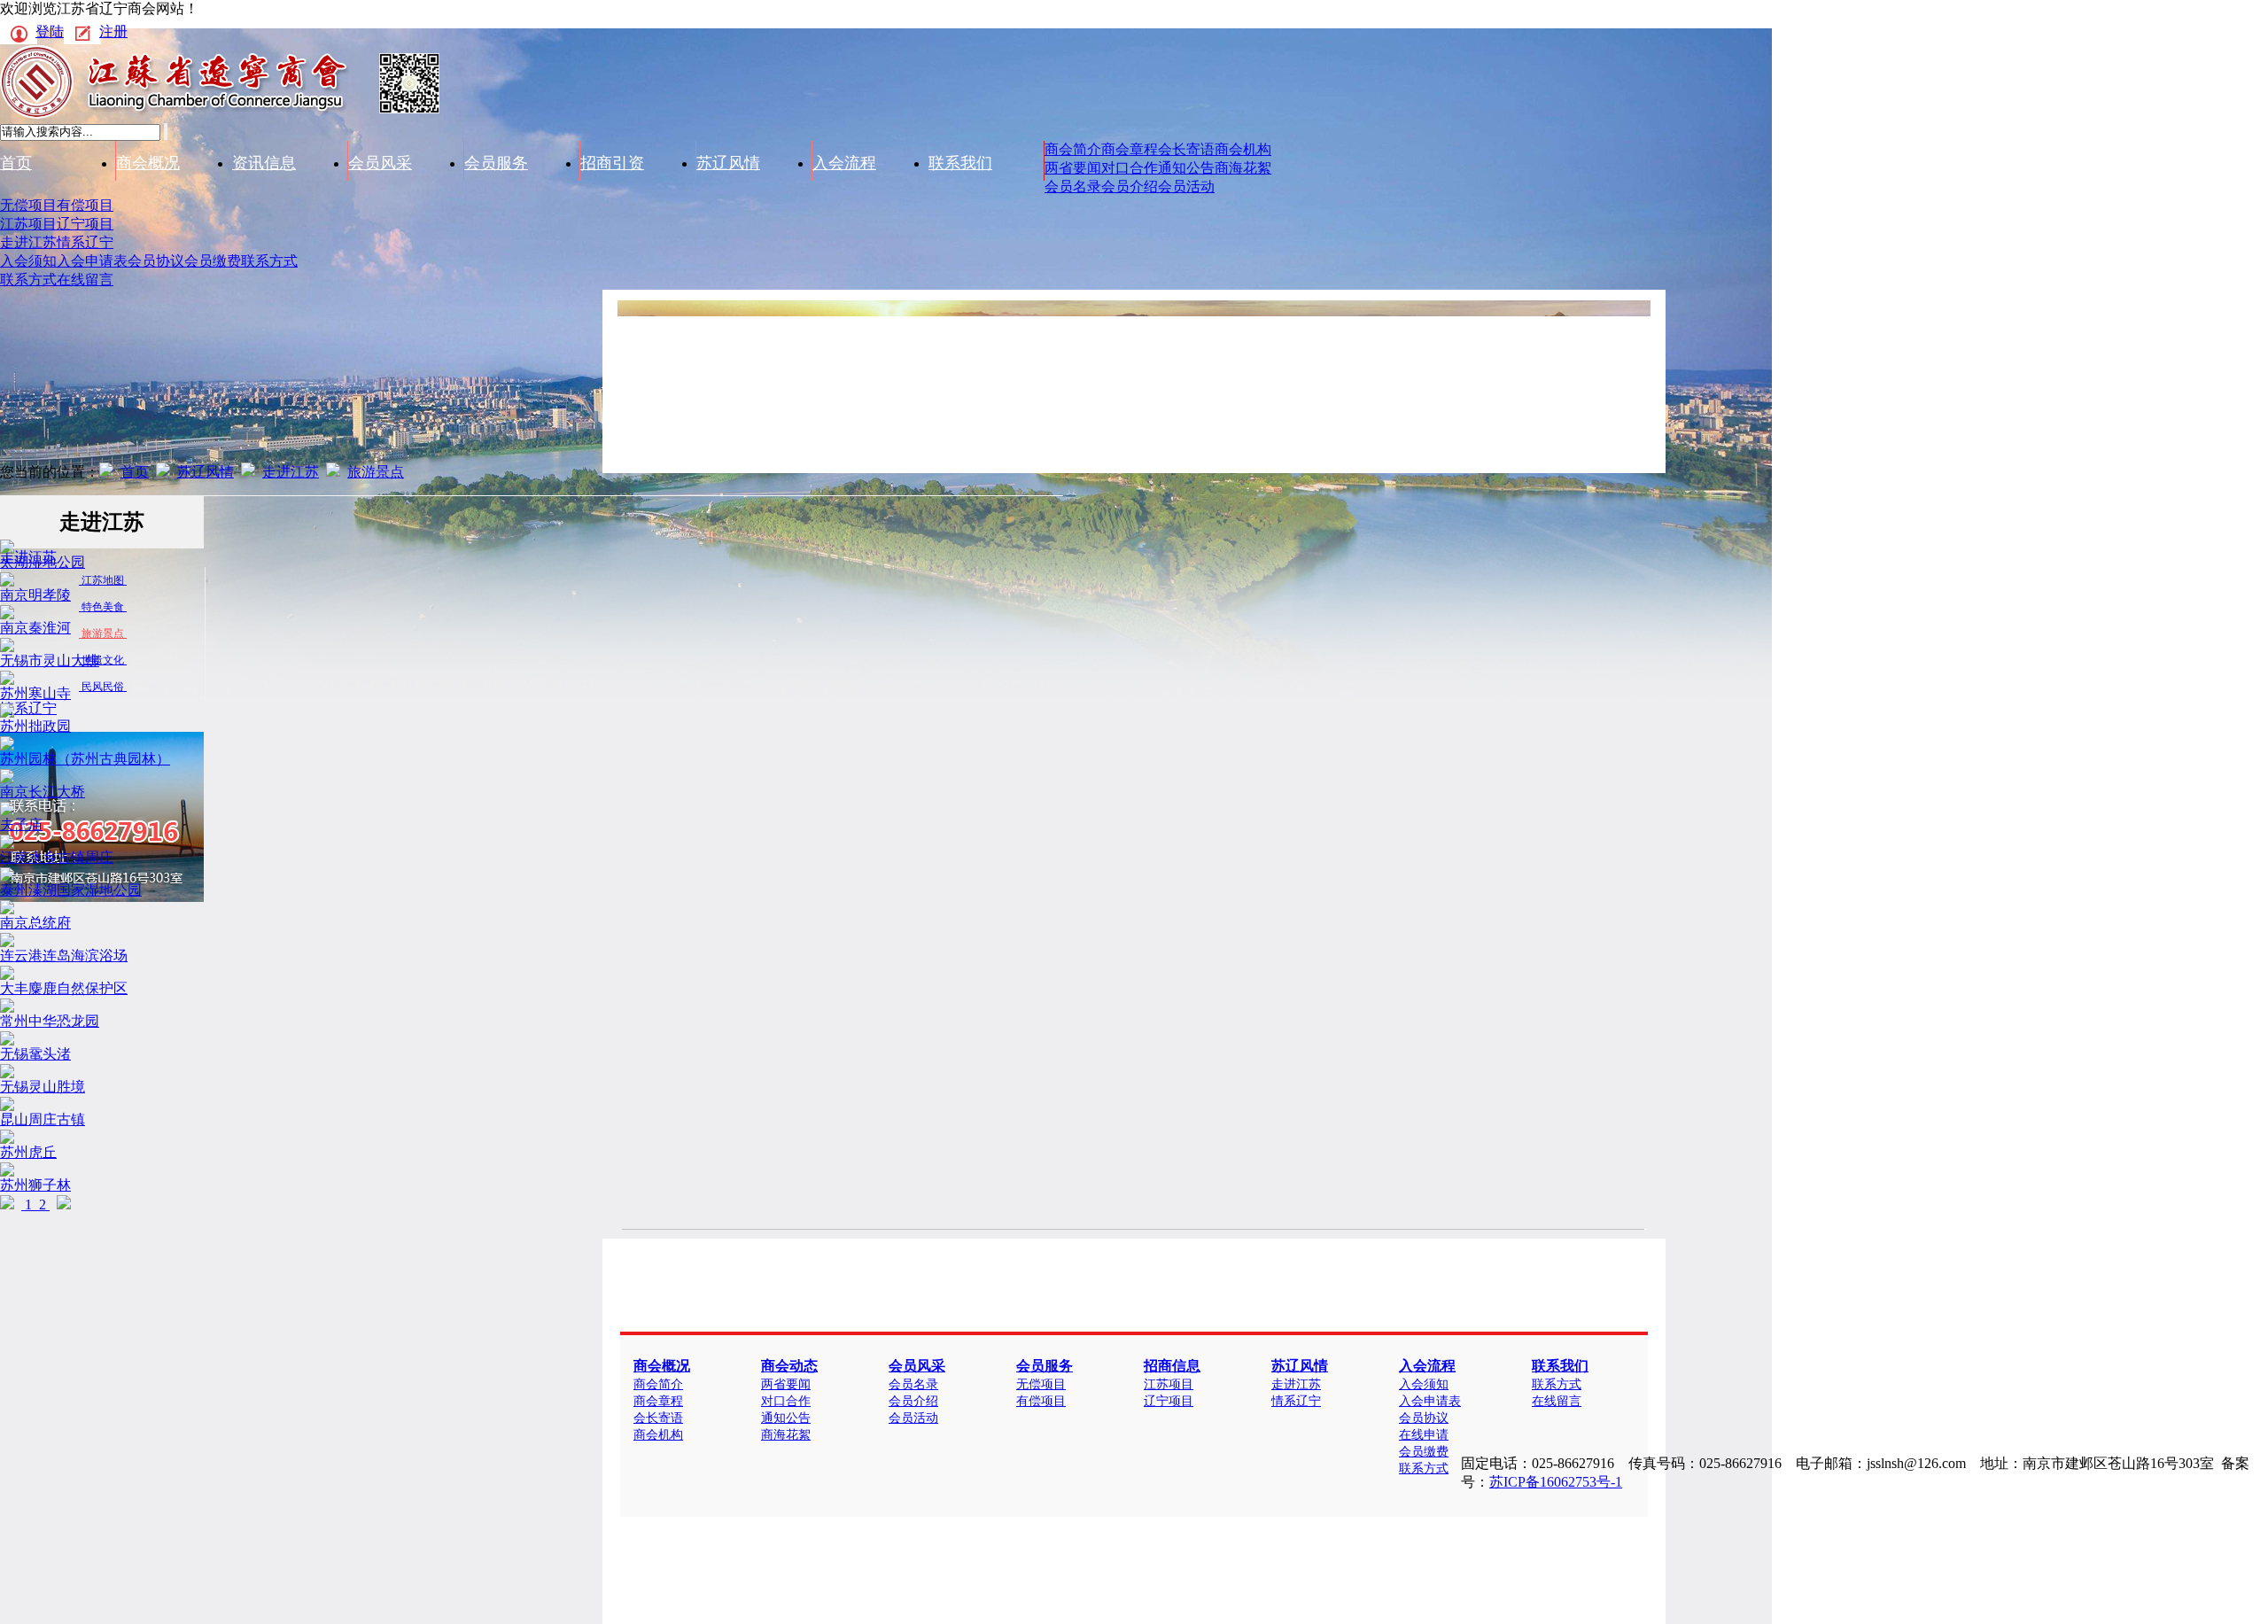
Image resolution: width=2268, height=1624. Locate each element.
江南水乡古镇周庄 (57, 857)
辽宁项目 (85, 224)
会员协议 (156, 261)
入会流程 (844, 163)
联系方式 (269, 261)
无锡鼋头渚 (35, 1054)
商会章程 (1130, 149)
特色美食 (103, 607)
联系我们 (960, 163)
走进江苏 (28, 242)
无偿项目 (28, 205)
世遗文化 (103, 660)
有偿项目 (85, 205)
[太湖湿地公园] (7, 549)
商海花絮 (1243, 168)
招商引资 (612, 163)
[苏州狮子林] (7, 1172)
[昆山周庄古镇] (7, 1106)
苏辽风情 (728, 163)
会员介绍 (1130, 186)
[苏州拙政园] (7, 713)
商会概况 (148, 163)
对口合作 (1130, 168)
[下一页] (64, 1204)
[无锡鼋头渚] (7, 1041)
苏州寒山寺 (35, 693)
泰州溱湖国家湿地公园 (71, 890)
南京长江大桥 (43, 792)
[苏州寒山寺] (7, 680)
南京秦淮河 (35, 628)
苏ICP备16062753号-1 (1556, 1482)
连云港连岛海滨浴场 (64, 956)
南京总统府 (35, 923)
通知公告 (1186, 168)
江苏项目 (28, 224)
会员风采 (380, 163)
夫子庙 (21, 824)
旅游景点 (376, 472)
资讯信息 (264, 163)
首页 (16, 163)
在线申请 (1424, 1435)
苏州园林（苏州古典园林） (85, 759)
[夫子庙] (7, 811)
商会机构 (1243, 149)
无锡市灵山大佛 (50, 660)
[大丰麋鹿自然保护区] (7, 975)
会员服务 (496, 163)
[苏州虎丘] (7, 1139)
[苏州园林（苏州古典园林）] (7, 746)
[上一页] (7, 1204)
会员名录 (1073, 186)
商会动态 (789, 1366)
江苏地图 (103, 580)
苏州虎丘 (28, 1152)
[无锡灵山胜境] (7, 1073)
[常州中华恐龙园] (7, 1008)
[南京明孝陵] (7, 582)
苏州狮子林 (35, 1185)
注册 (113, 31)
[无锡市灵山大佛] (7, 647)
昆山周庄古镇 (43, 1119)
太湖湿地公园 (43, 562)
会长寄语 (1186, 149)
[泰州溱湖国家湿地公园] (7, 877)
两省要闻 (1073, 168)
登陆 (50, 31)
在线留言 (85, 280)
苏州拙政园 (35, 726)
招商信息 (1172, 1366)
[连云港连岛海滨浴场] (7, 942)
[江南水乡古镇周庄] (7, 844)
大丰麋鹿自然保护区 (64, 988)
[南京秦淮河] (7, 614)
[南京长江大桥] (7, 778)
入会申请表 (92, 261)
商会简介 (1073, 149)
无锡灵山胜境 (43, 1087)
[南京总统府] (7, 909)
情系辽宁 (85, 242)
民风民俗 (103, 687)
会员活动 (1186, 186)
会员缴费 (213, 261)
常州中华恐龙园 (50, 1021)
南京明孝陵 (35, 595)
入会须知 (28, 261)
